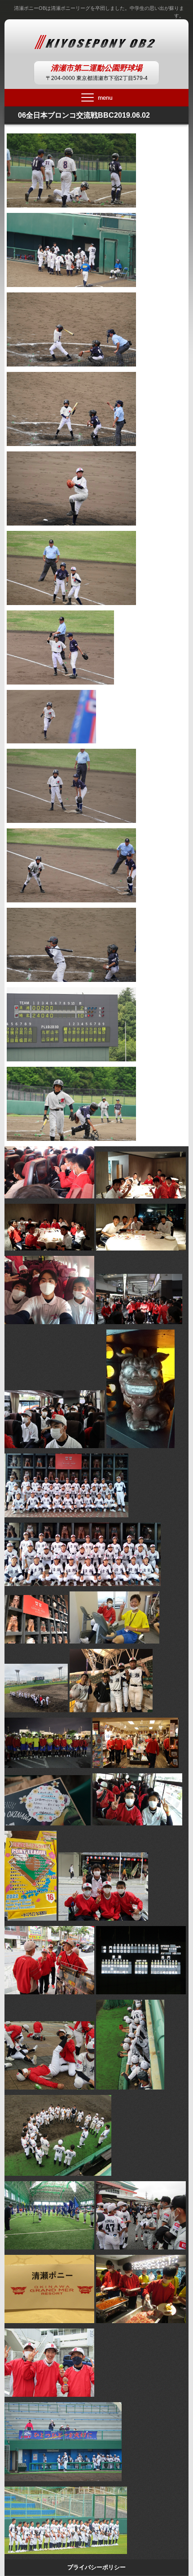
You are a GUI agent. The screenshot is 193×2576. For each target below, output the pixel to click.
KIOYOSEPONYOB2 (97, 40)
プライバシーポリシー (96, 2567)
